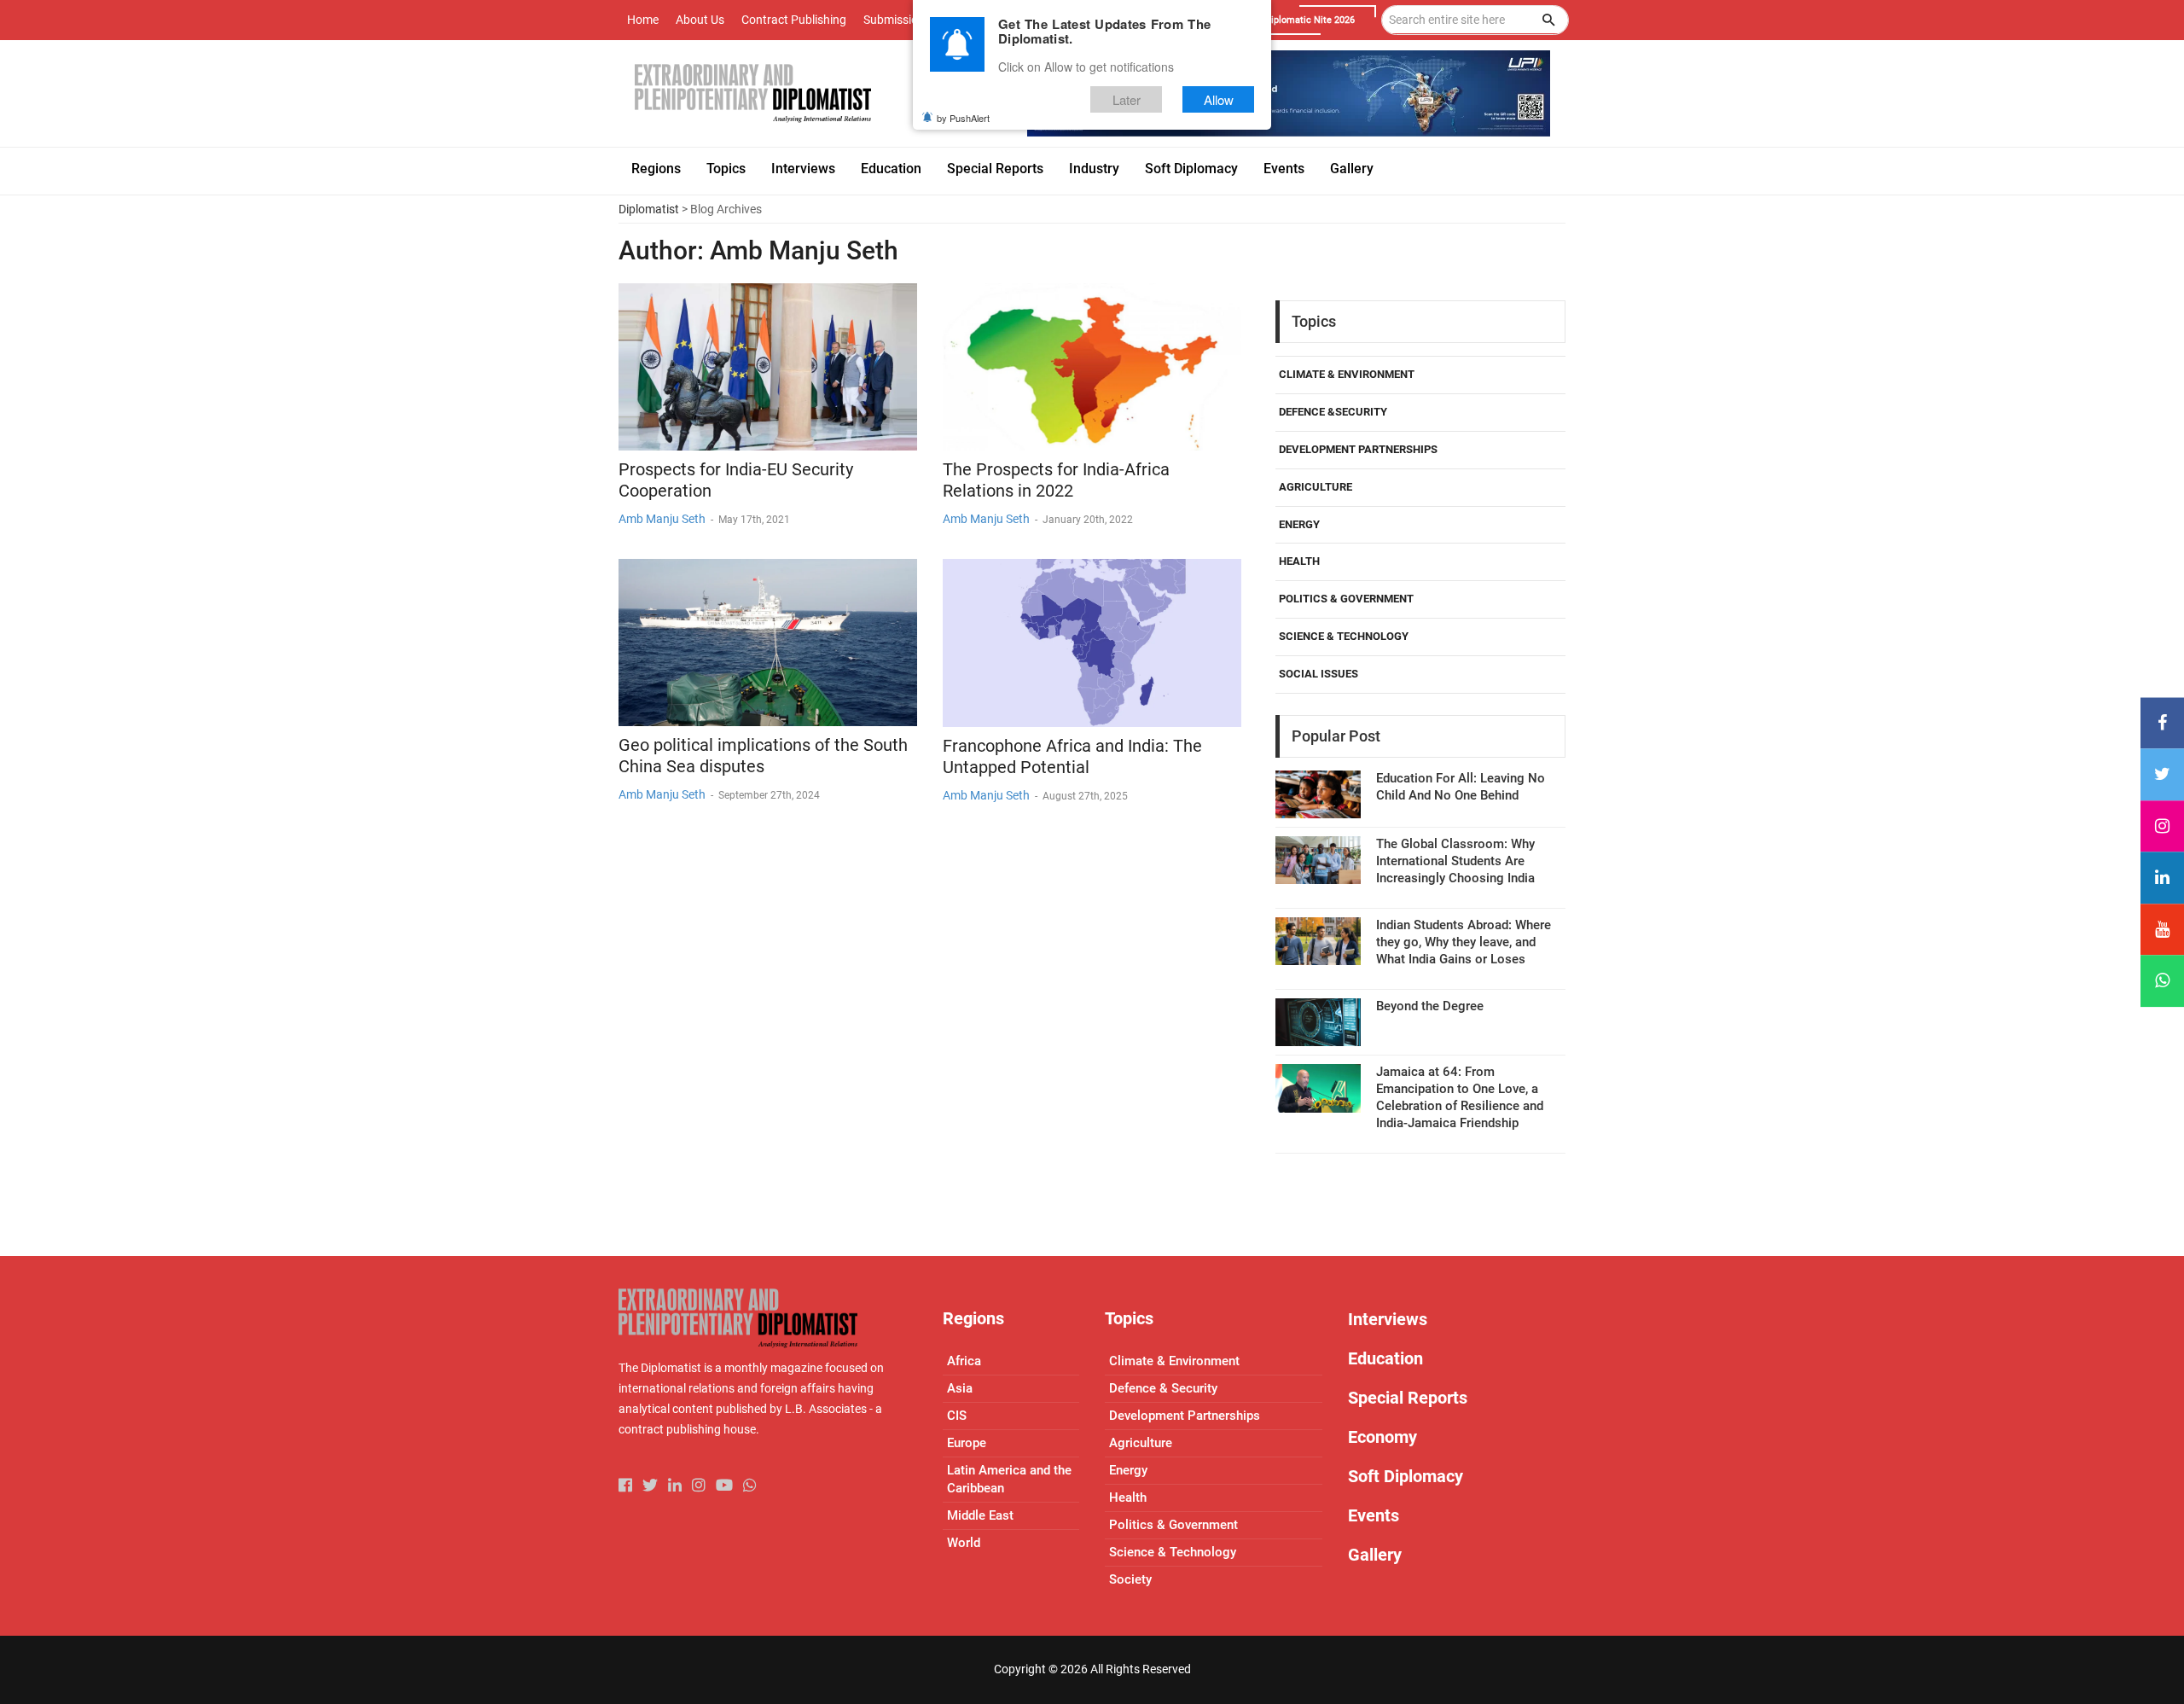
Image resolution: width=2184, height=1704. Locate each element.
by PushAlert (963, 118)
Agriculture (1316, 487)
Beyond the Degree (1430, 1006)
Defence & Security (1163, 1388)
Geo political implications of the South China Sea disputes (763, 756)
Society (1130, 1579)
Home (643, 20)
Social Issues (1319, 674)
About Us (700, 20)
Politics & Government (1346, 599)
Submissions (897, 20)
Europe (967, 1443)
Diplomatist (649, 209)
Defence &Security (1333, 412)
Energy (1299, 524)
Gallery (1375, 1555)
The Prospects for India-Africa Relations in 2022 (1056, 480)
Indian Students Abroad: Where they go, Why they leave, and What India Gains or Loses (1464, 942)
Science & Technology (1344, 636)
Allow (1219, 99)
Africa (964, 1361)
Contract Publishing (794, 20)
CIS (957, 1416)
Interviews (1388, 1319)
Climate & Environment (1347, 374)
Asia (960, 1388)
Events (1374, 1515)
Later (1127, 99)
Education (1385, 1358)
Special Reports (1408, 1398)
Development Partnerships (1358, 449)
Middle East (980, 1515)
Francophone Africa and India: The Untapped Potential (1072, 756)
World (964, 1543)
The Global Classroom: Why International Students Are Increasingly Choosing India (1455, 861)
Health (1299, 561)
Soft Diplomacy (1406, 1476)
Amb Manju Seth (662, 519)
